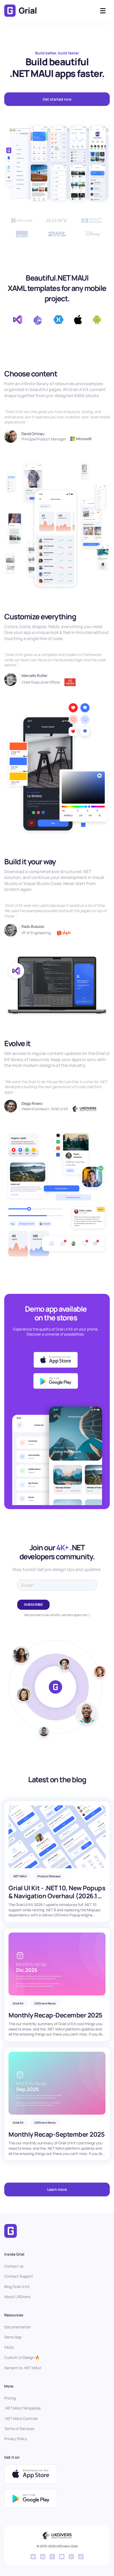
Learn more (57, 2189)
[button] (103, 11)
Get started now (57, 99)
